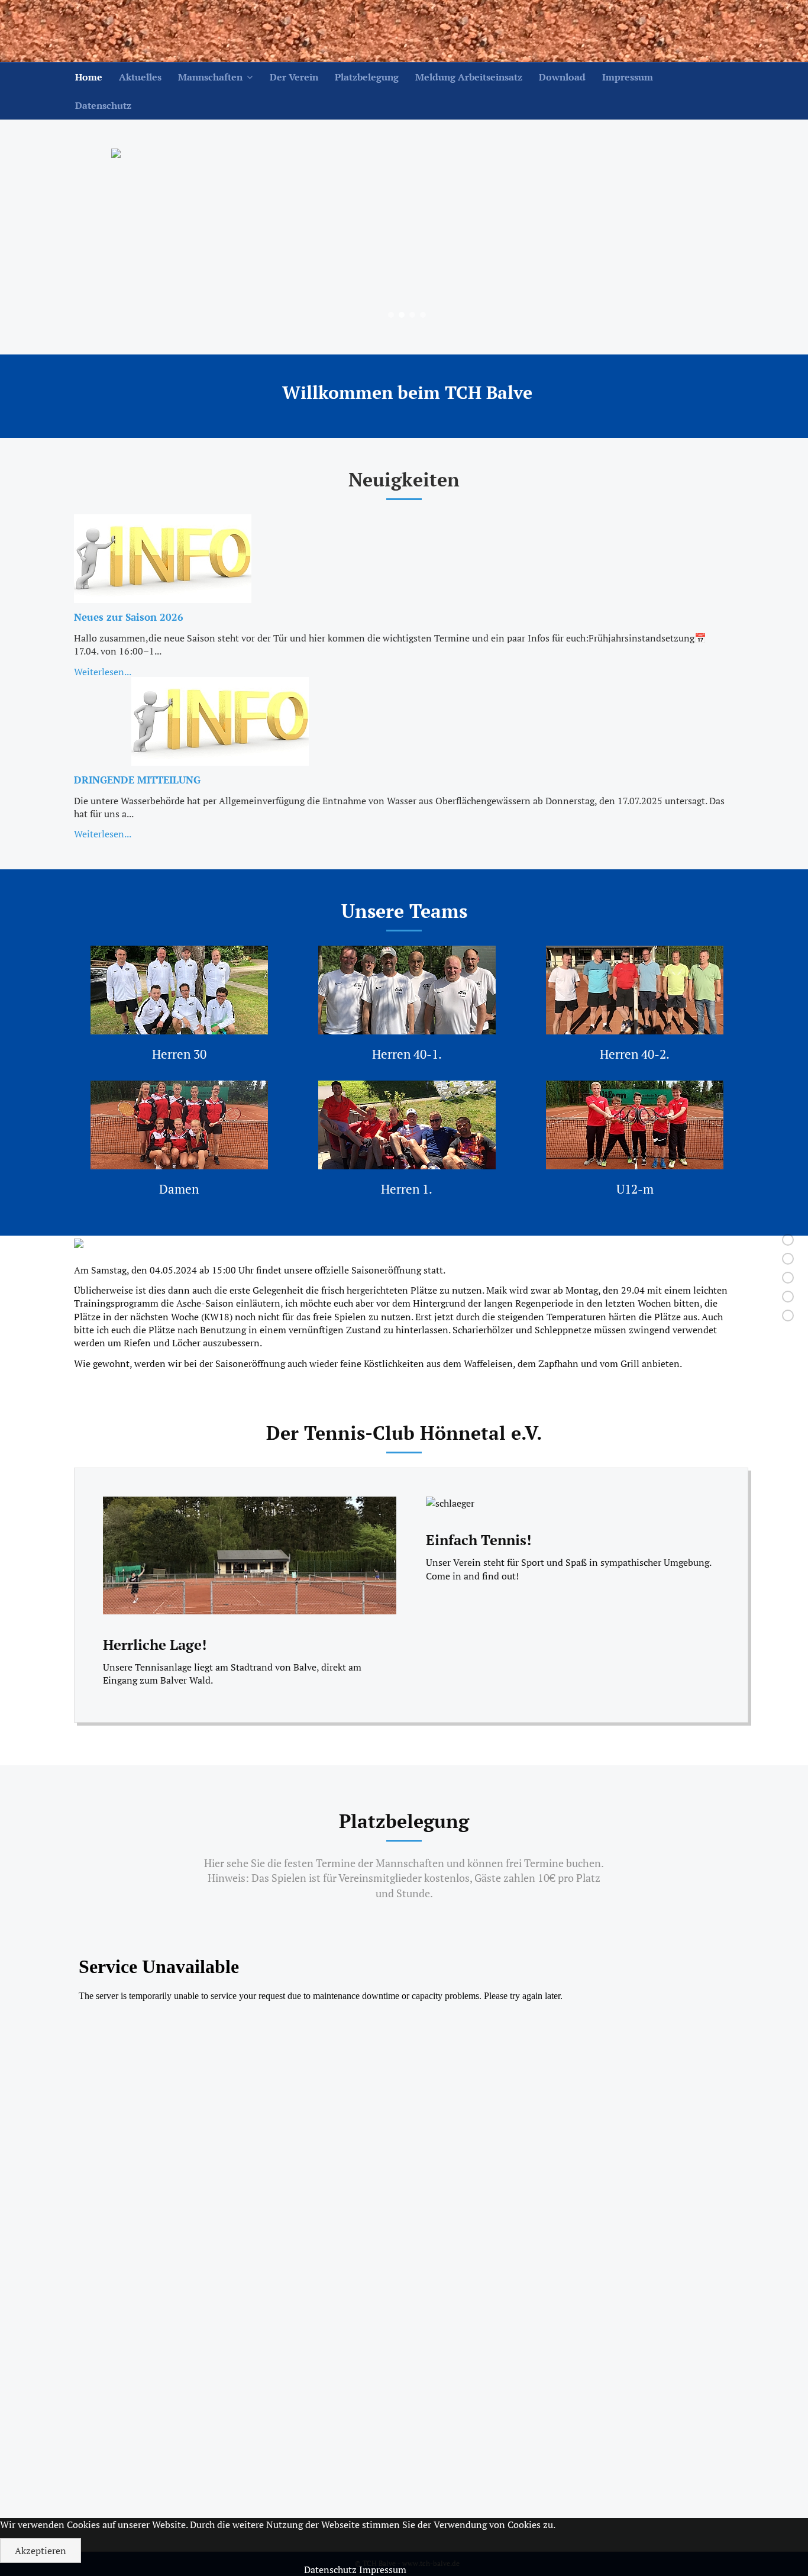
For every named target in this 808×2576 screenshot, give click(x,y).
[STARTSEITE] (133, 31)
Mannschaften (210, 77)
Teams (758, 1277)
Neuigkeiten (748, 1258)
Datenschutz (103, 105)
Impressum (628, 77)
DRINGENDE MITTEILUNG (137, 780)
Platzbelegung (367, 77)
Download (562, 77)
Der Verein (294, 77)
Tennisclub (750, 1296)
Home (89, 77)
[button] (391, 315)
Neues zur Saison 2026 (129, 617)
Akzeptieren (41, 2551)
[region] (407, 237)
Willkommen (747, 1239)
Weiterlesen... (103, 672)
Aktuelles (140, 77)
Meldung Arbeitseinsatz (469, 77)
